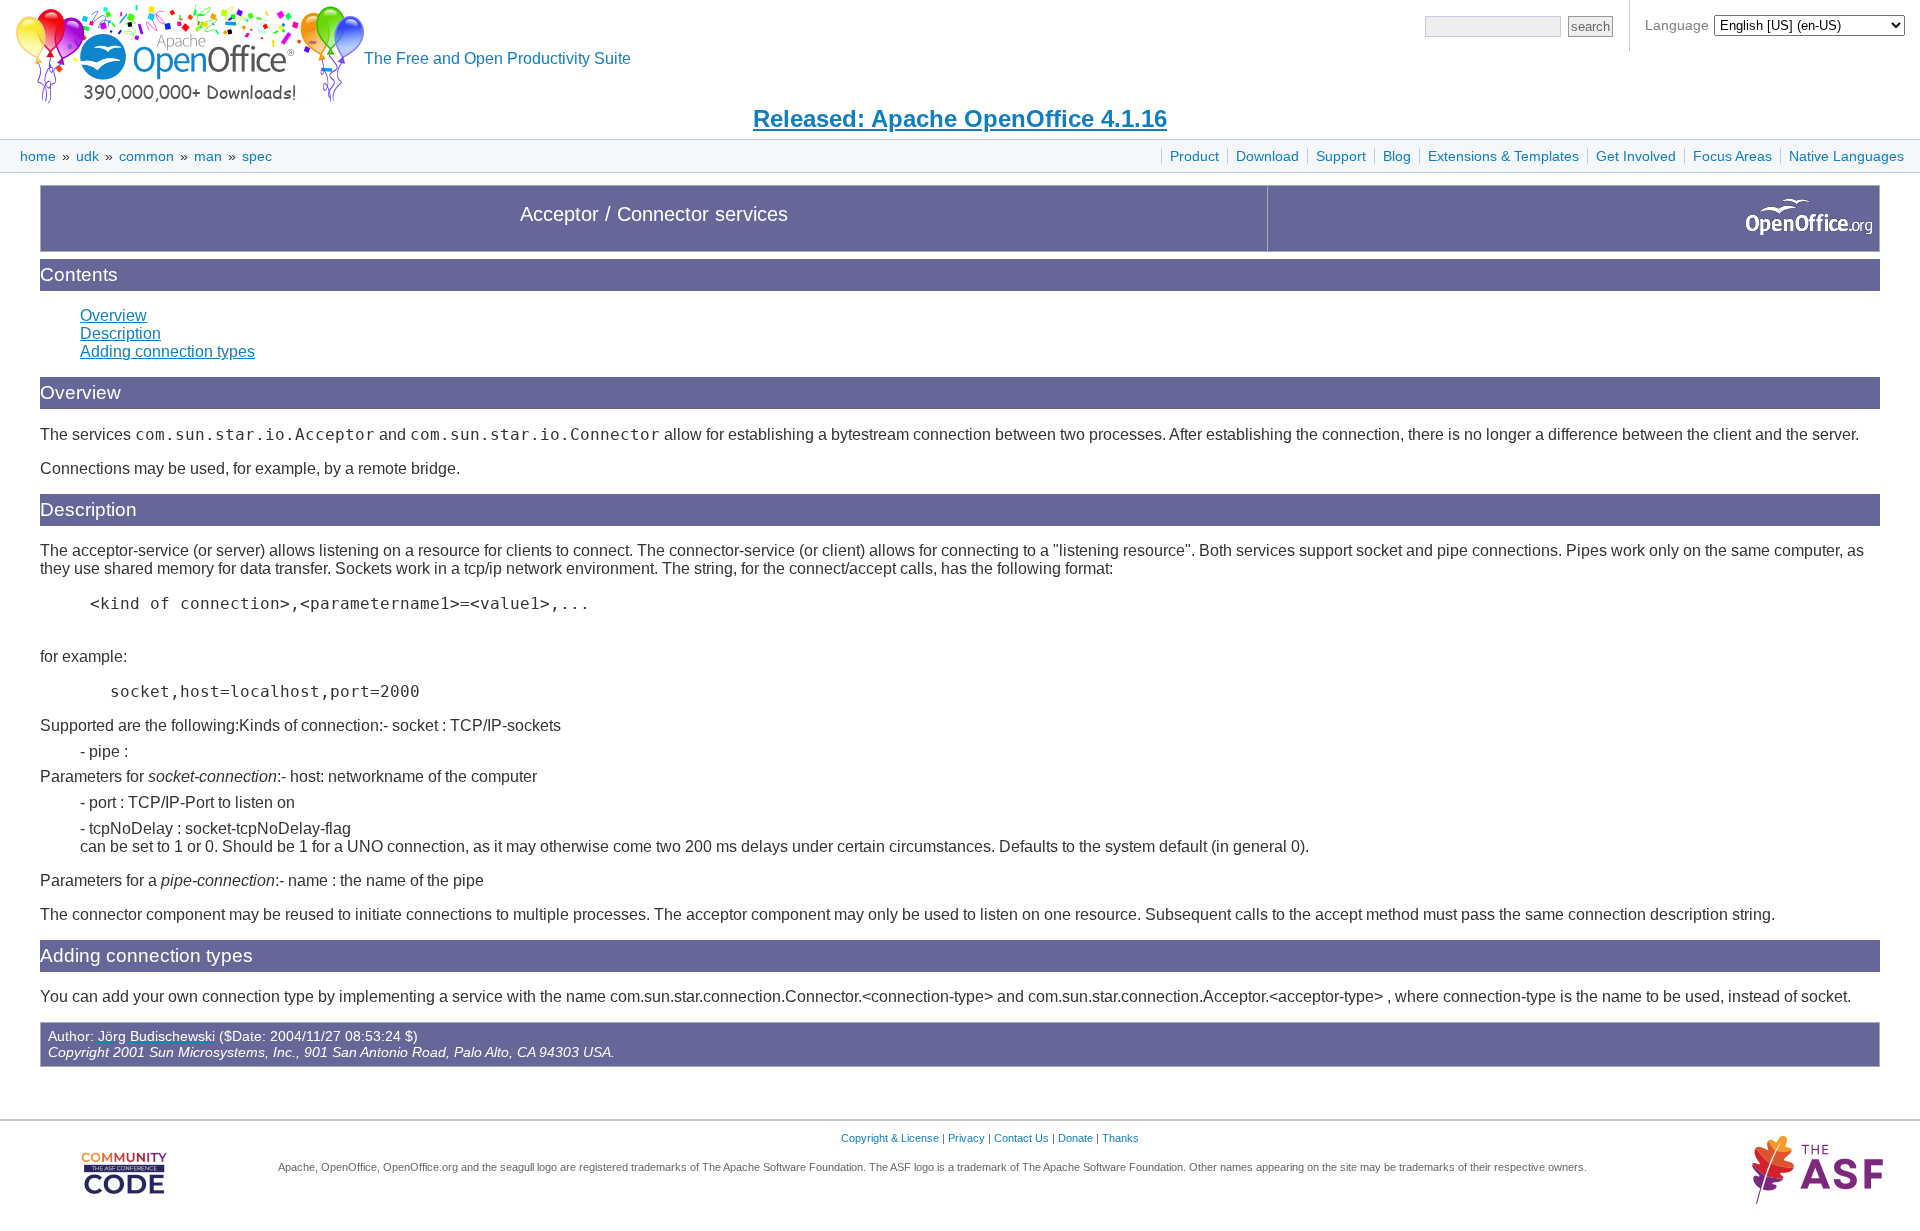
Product (1194, 156)
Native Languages (1846, 156)
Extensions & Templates (1503, 156)
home (38, 156)
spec (257, 156)
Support (1341, 156)
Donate (1075, 1138)
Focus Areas (1732, 156)
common (146, 156)
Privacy (966, 1138)
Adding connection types (167, 351)
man (208, 156)
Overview (113, 315)
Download (1267, 156)
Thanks (1120, 1138)
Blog (1397, 156)
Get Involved (1636, 156)
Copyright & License (890, 1138)
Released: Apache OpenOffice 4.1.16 (960, 118)
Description (120, 333)
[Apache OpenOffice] (186, 50)
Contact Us (1021, 1138)
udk (87, 156)
